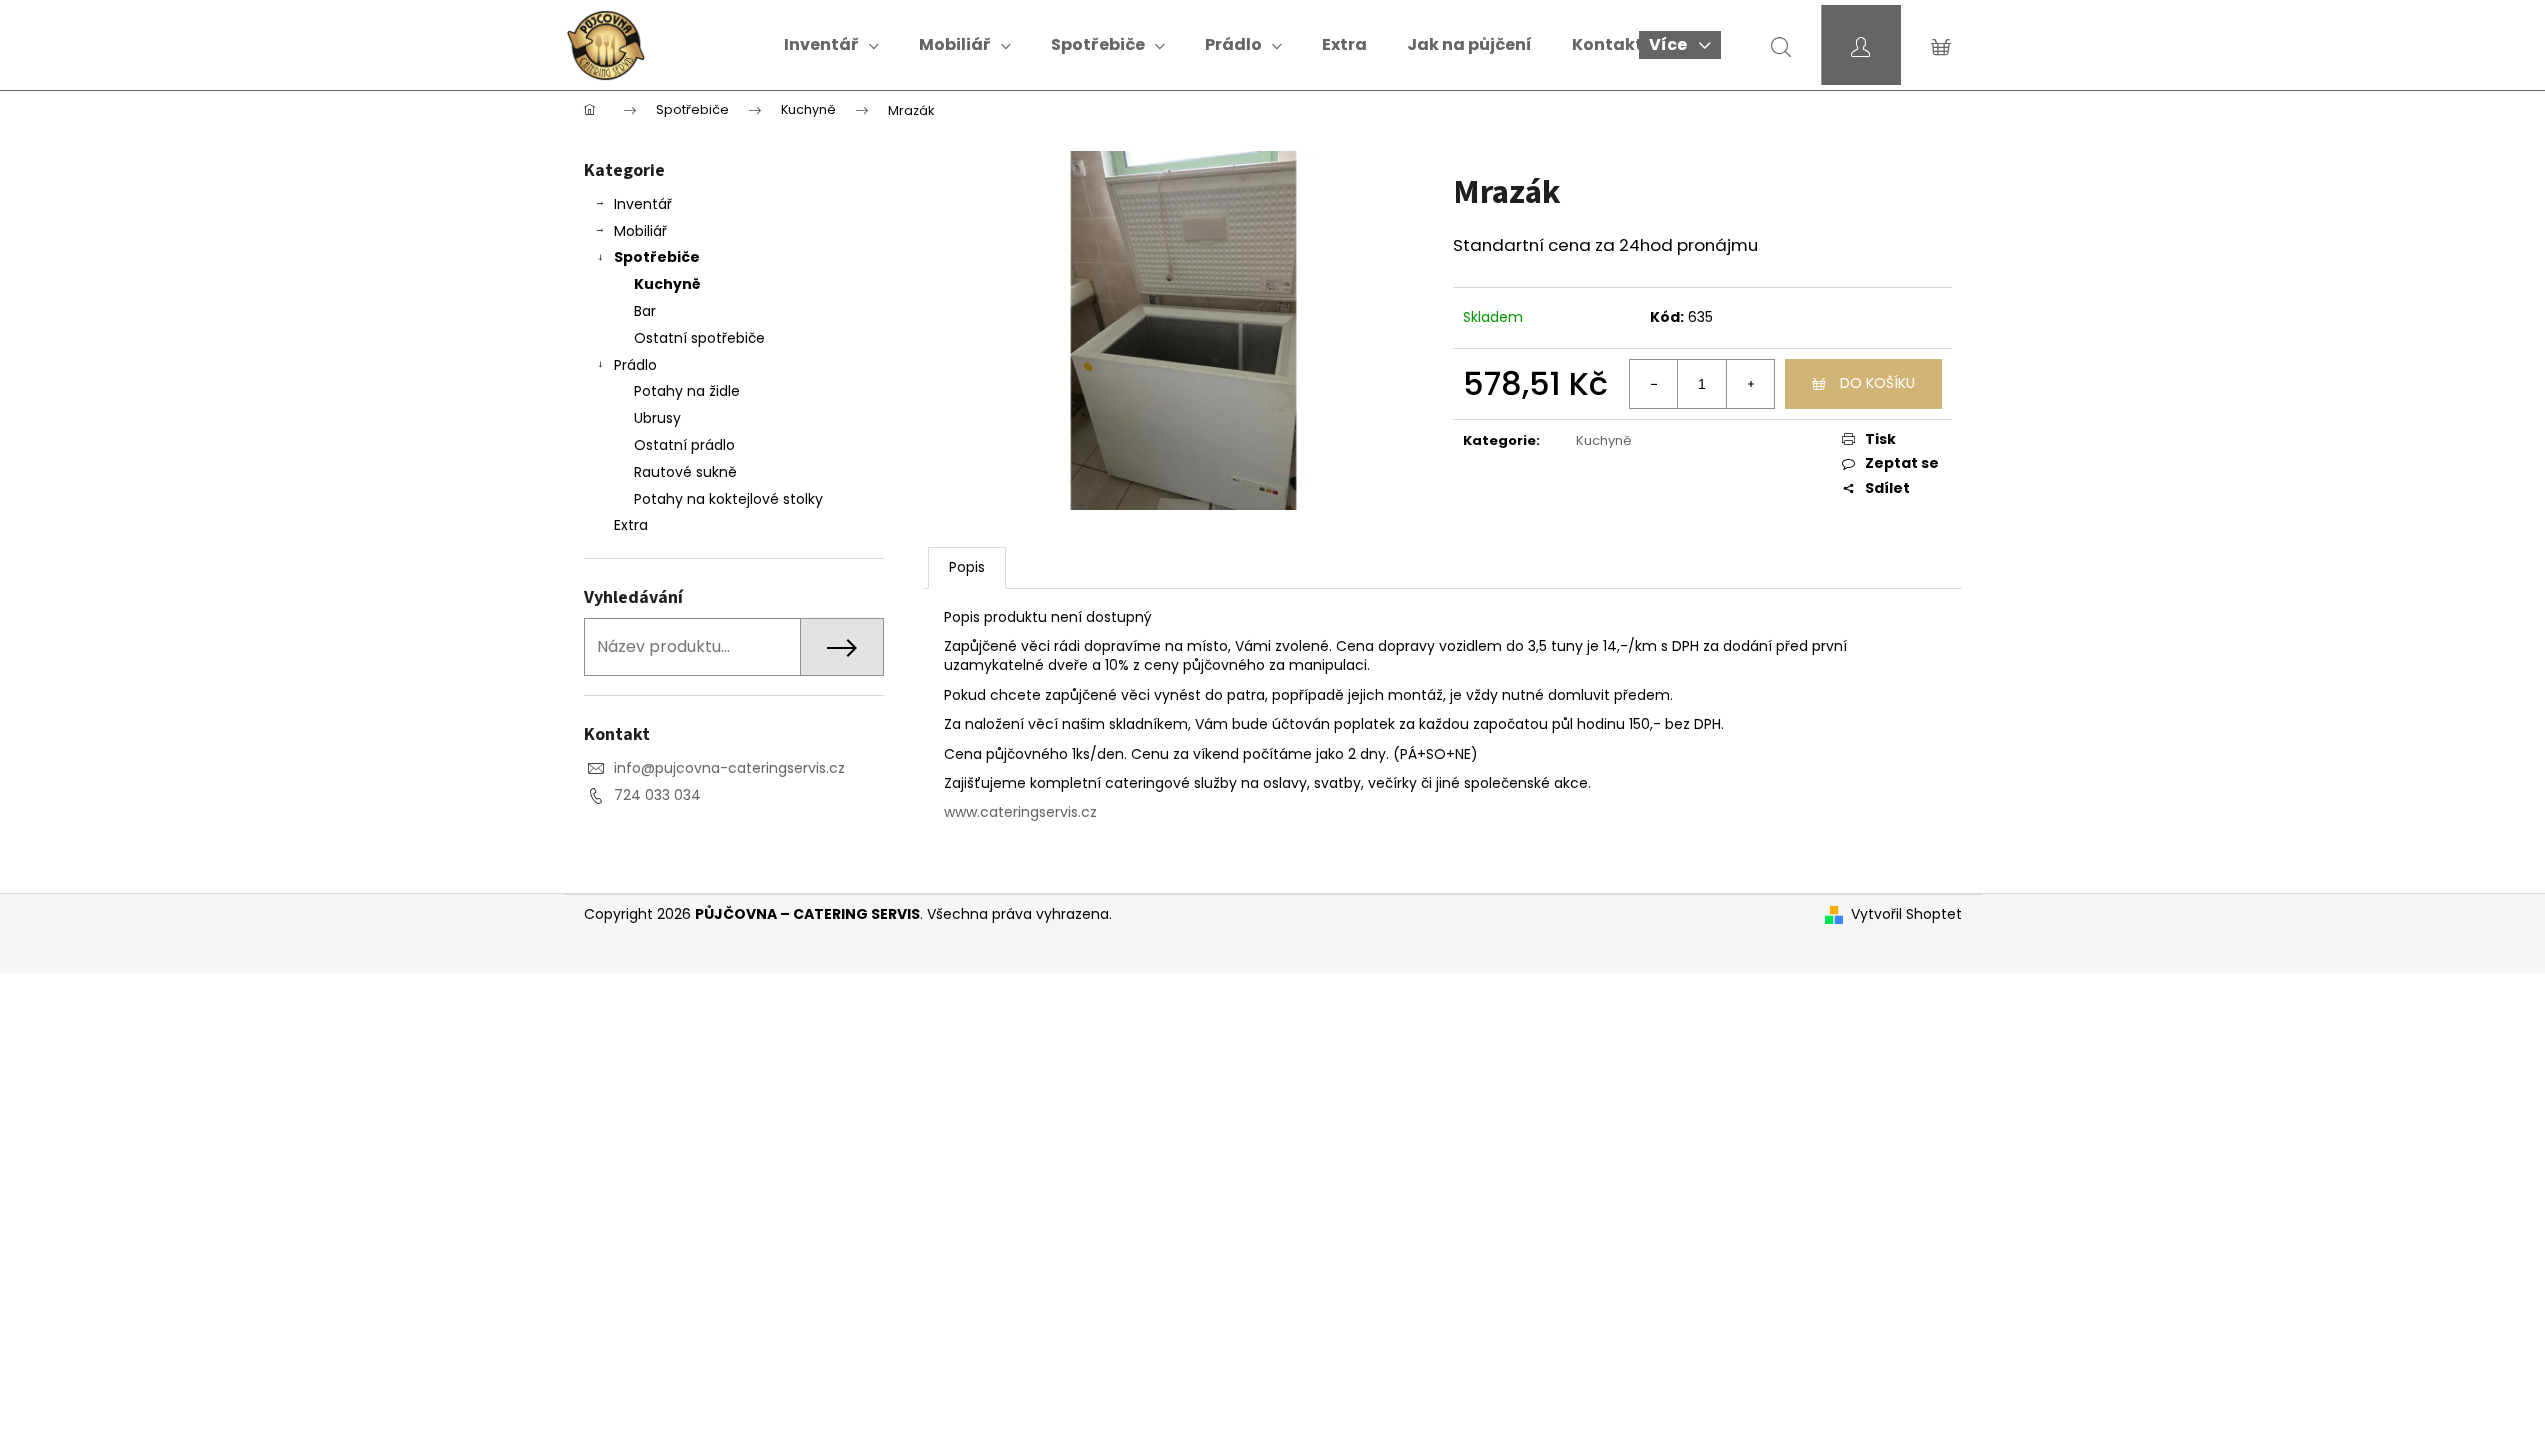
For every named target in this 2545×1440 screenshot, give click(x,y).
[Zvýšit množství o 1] (1750, 384)
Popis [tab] (967, 567)
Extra (631, 525)
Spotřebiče (657, 257)
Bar (645, 311)
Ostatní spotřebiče (699, 338)
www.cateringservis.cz (1020, 812)
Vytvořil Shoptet (1906, 914)
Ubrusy (657, 418)
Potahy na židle (687, 391)
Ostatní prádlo (684, 445)
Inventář (643, 204)
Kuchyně (667, 284)
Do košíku (1877, 383)
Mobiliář (640, 231)
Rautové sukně (685, 472)
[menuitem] (831, 45)
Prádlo (635, 365)
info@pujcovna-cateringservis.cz (729, 768)
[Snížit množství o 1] (1654, 384)
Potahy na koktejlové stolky (728, 499)
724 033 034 (657, 795)
